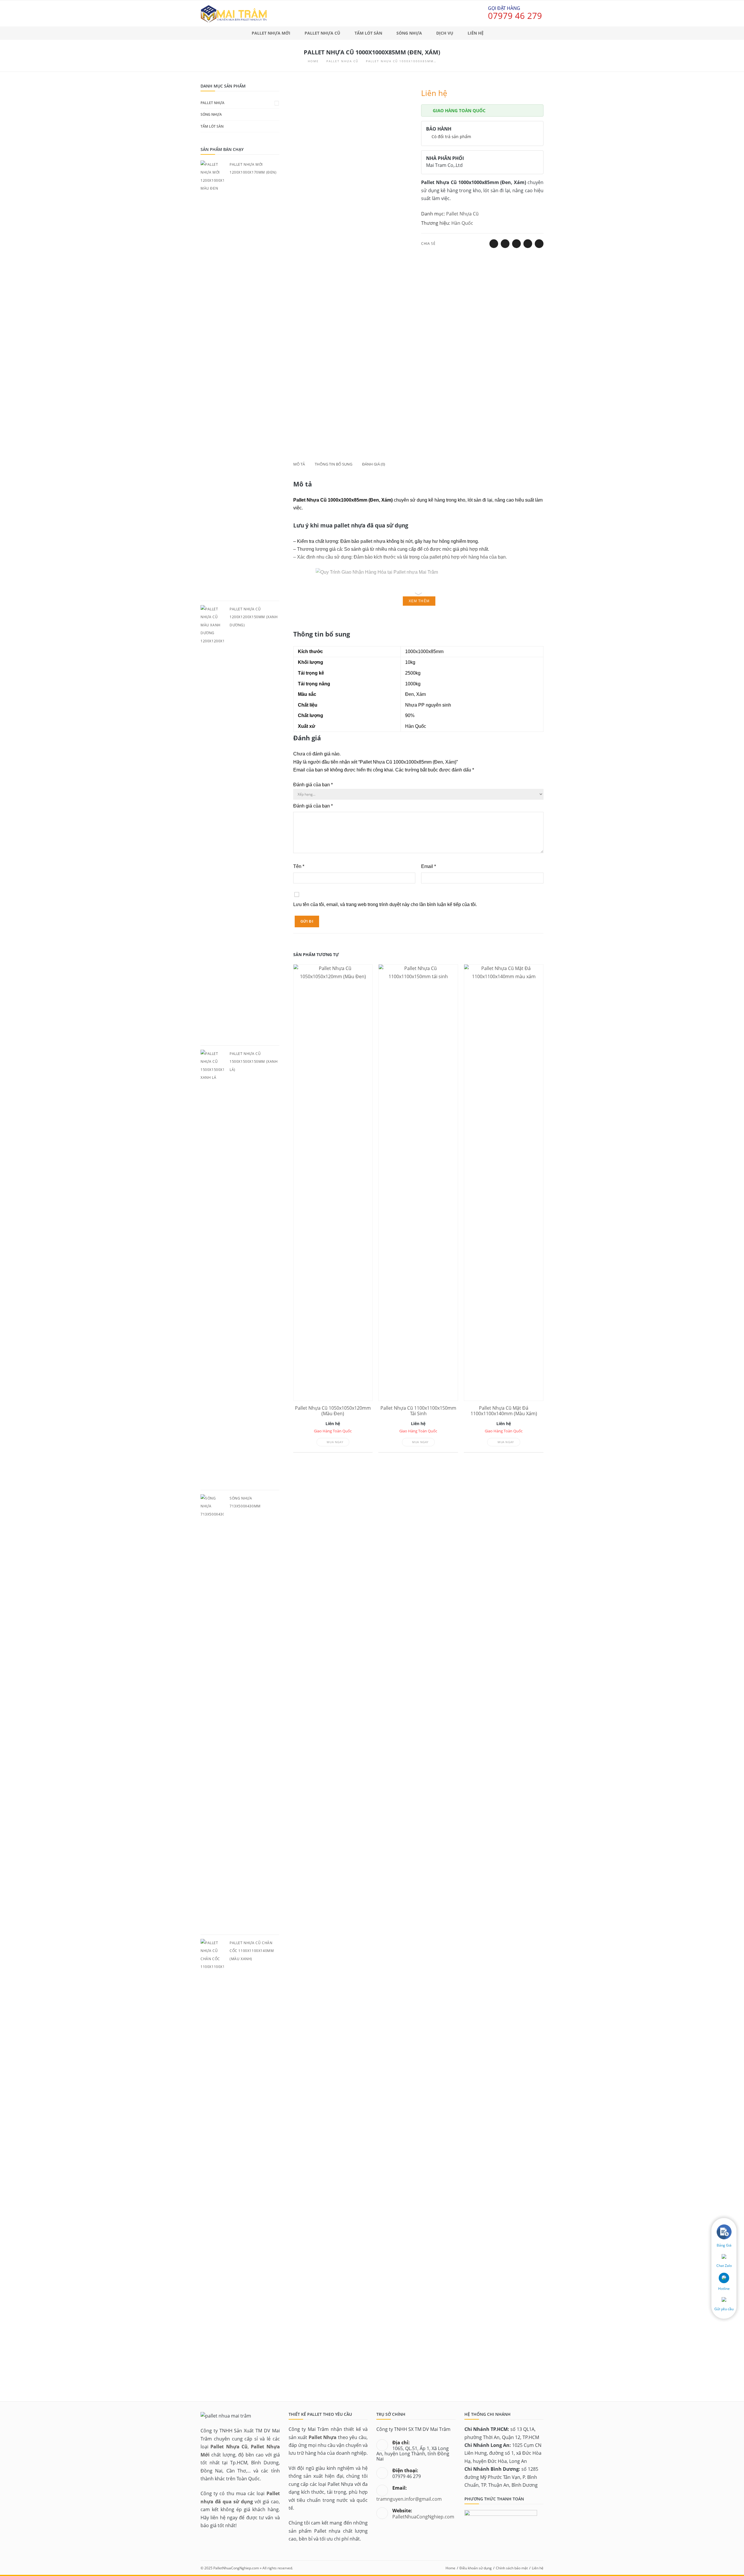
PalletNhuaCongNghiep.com (423, 2517)
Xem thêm (419, 601)
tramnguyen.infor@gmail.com (409, 2499)
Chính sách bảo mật (512, 2568)
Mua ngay (335, 1442)
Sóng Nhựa (211, 114)
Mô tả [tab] (299, 464)
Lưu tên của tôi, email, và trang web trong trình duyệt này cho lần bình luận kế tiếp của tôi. (385, 904)
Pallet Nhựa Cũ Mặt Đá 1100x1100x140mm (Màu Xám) (504, 1411)
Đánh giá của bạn (313, 785)
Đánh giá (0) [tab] (374, 464)
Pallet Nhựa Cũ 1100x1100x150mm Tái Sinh (418, 1411)
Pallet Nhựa (212, 103)
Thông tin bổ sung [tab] (333, 464)
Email (429, 866)
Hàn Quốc (462, 223)
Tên (299, 866)
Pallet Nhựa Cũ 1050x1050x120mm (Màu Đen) (333, 1411)
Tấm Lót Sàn (212, 126)
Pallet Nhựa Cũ (462, 214)
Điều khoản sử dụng (476, 2568)
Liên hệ (538, 2568)
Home (450, 2568)
